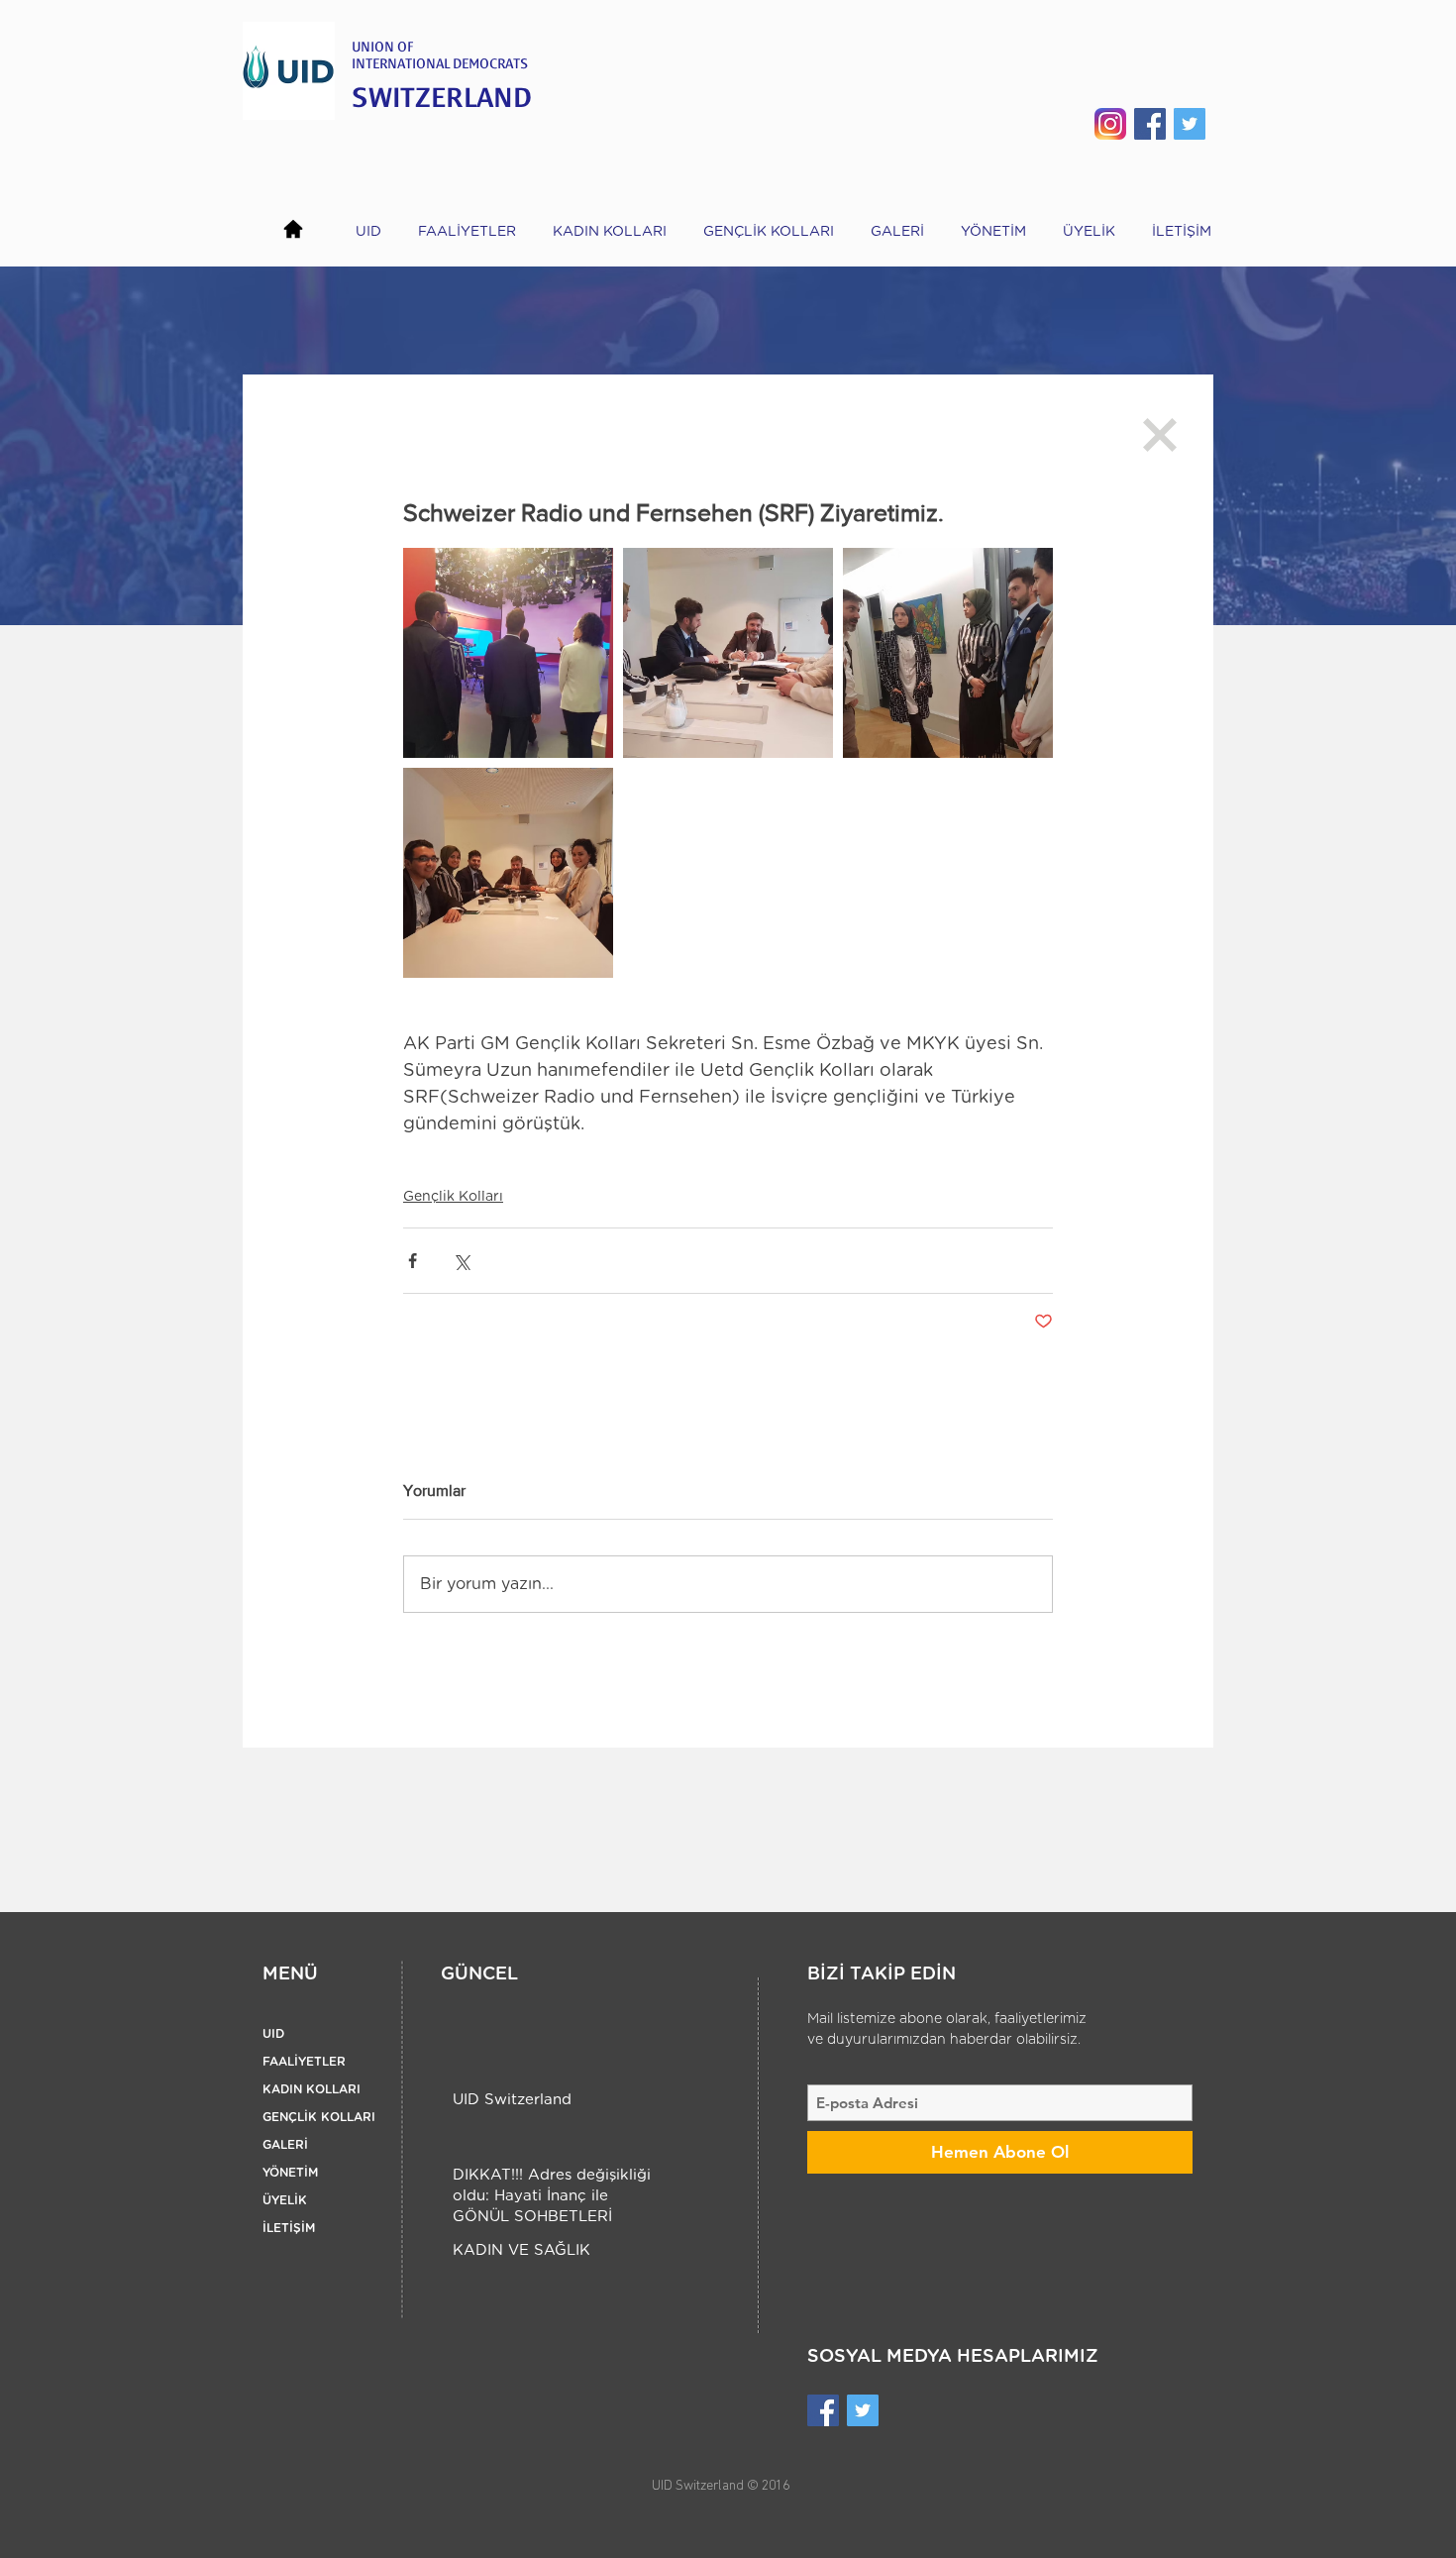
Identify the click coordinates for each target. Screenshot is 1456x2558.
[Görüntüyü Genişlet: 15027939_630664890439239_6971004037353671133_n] (728, 653)
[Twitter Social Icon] (1190, 124)
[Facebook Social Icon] (1150, 124)
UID (273, 2034)
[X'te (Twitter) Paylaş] (461, 1261)
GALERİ (285, 2145)
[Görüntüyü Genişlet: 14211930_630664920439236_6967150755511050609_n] (508, 653)
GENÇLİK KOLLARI (319, 2117)
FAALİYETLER (304, 2062)
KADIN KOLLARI (312, 2089)
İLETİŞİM (289, 2228)
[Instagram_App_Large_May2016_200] (1110, 124)
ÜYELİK (285, 2200)
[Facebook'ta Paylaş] (413, 1261)
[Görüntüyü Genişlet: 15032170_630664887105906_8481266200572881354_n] (508, 873)
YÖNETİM (290, 2173)
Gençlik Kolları (453, 1197)
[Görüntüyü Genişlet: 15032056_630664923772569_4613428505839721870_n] (948, 653)
